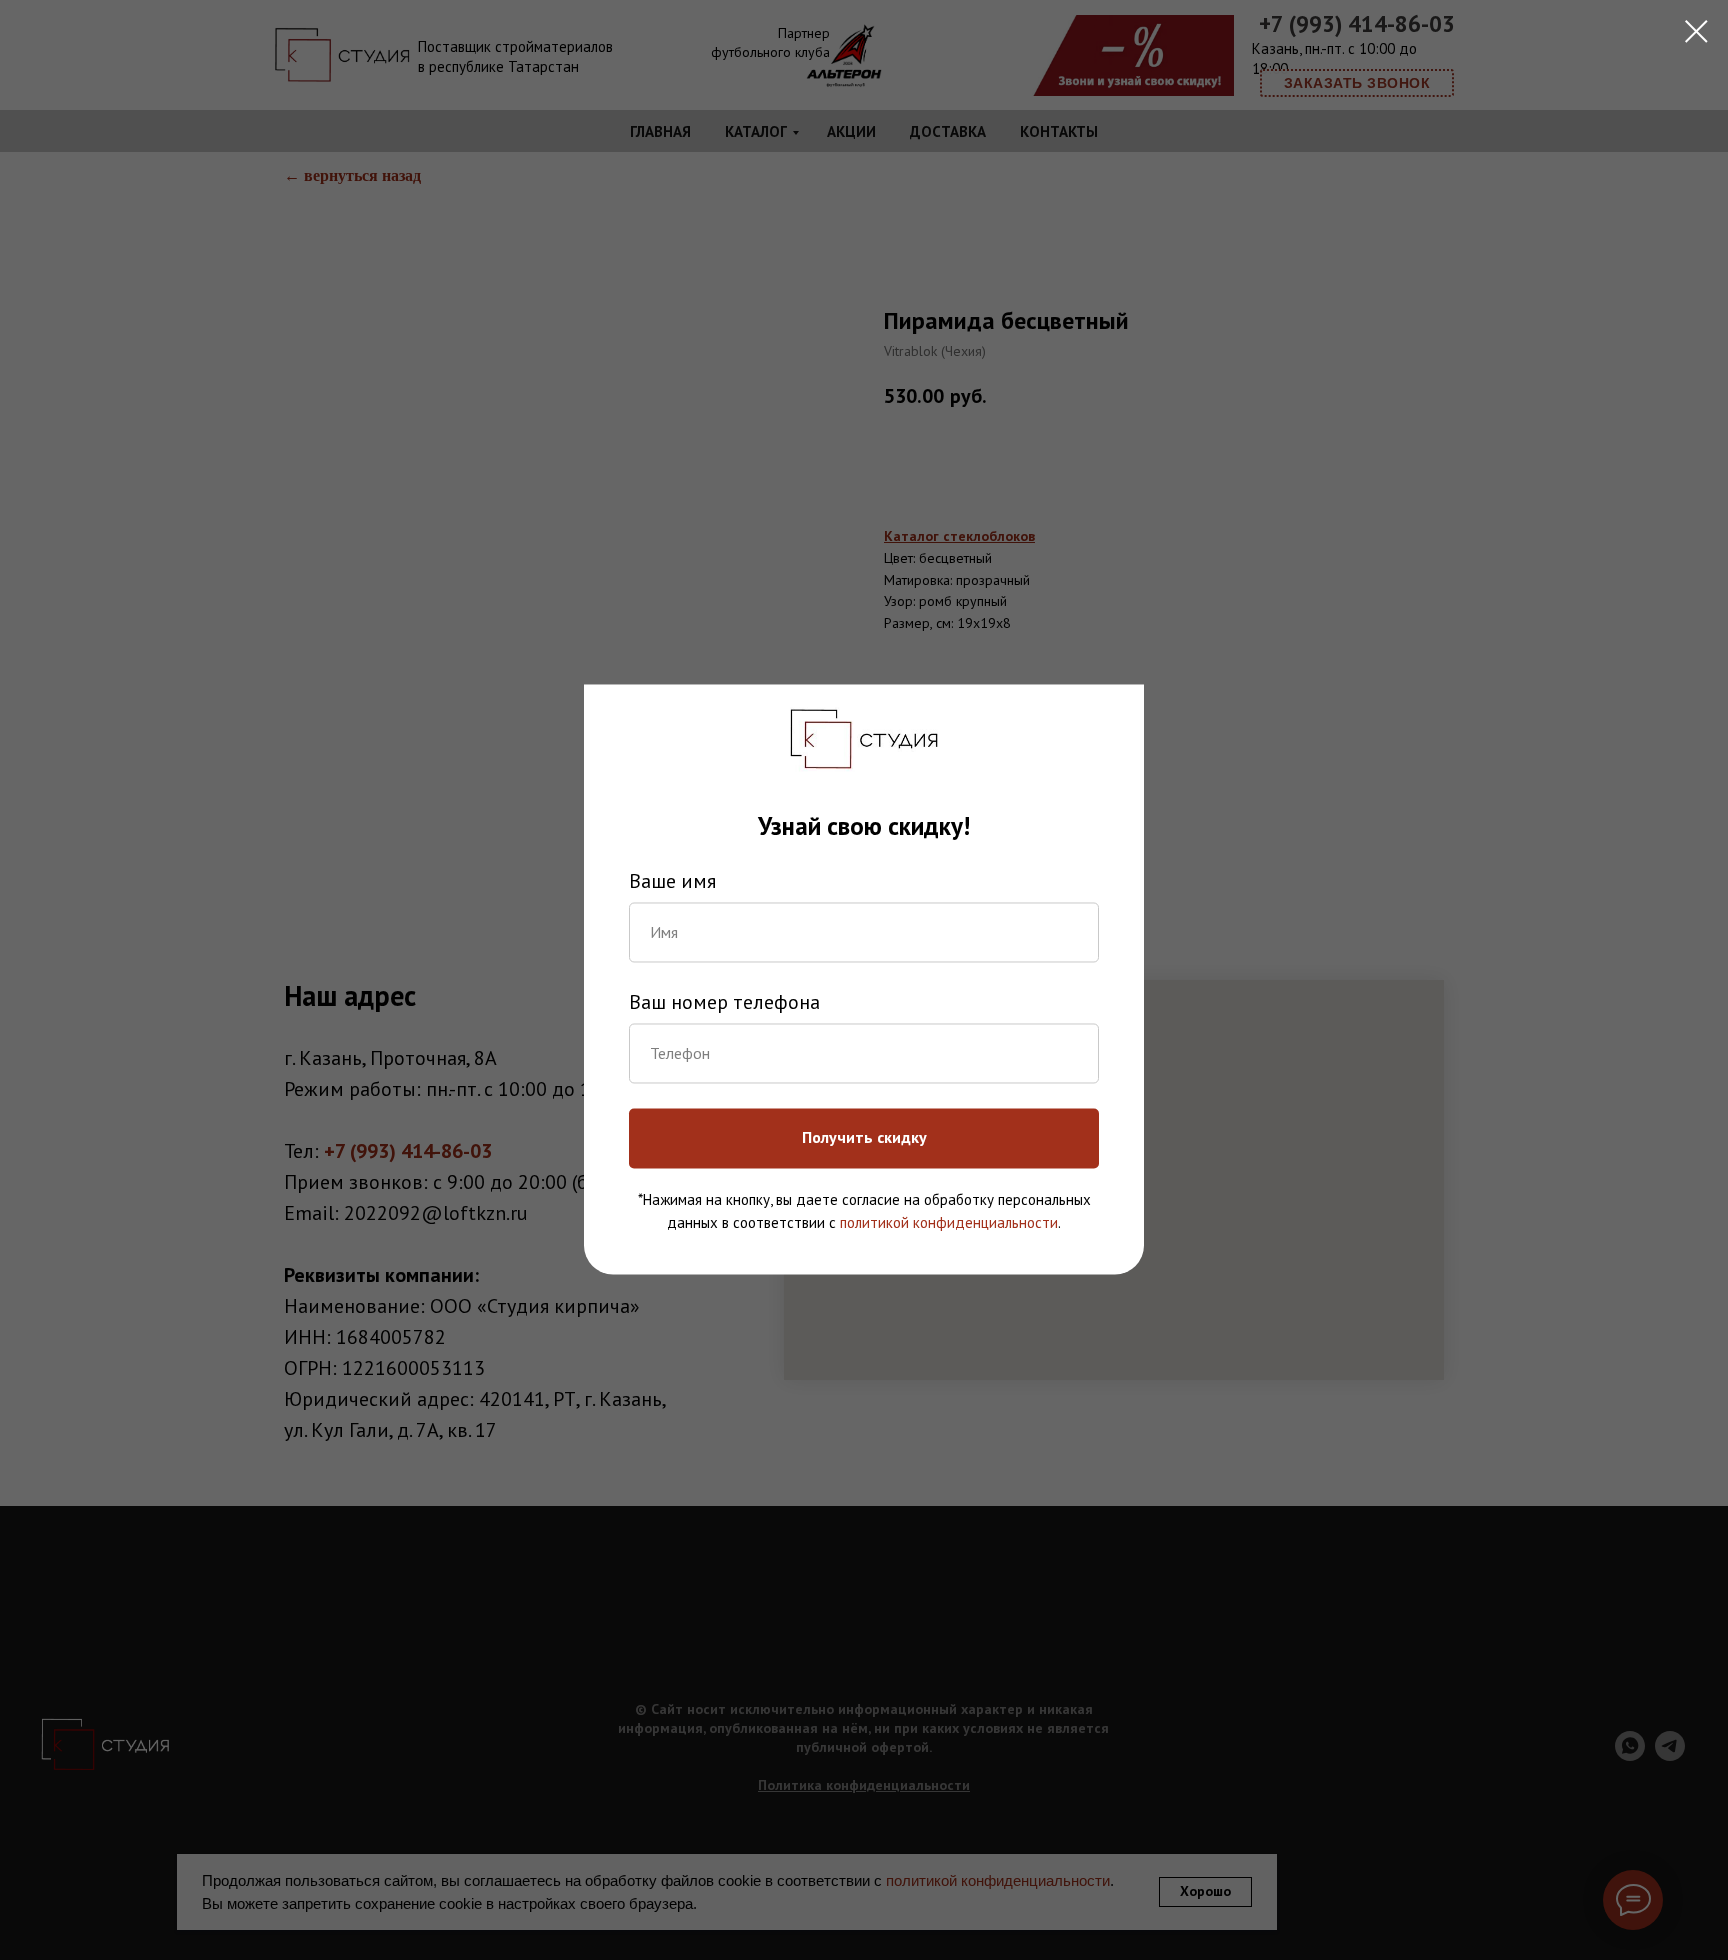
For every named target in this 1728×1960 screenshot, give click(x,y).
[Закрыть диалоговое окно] (1696, 31)
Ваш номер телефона (724, 1002)
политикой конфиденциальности (949, 1222)
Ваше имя (672, 881)
